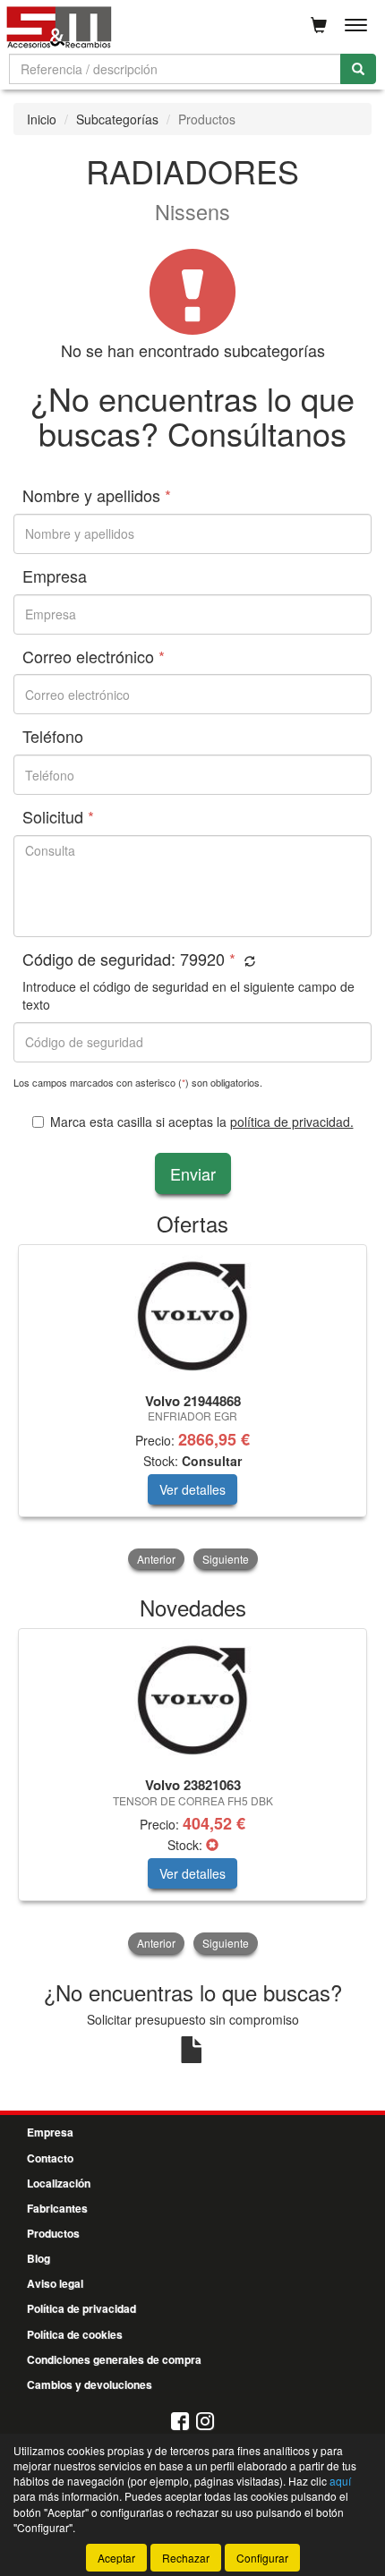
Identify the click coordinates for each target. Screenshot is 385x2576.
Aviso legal (55, 2283)
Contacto (50, 2158)
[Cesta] (319, 25)
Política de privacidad (81, 2308)
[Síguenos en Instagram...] (205, 2422)
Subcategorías (117, 119)
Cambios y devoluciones (90, 2384)
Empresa (50, 2132)
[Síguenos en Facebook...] (180, 2422)
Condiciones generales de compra (114, 2359)
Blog (38, 2258)
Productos (53, 2233)
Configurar (262, 2558)
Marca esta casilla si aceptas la (202, 1122)
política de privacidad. (292, 1122)
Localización (59, 2183)
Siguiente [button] (226, 1559)
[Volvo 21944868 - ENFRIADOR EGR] (192, 1316)
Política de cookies (75, 2334)
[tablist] (192, 1409)
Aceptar (116, 2558)
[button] (248, 961)
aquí (340, 2481)
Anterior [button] (156, 1559)
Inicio (42, 119)
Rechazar (186, 2558)
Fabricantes (57, 2208)
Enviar (193, 1173)
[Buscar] (358, 69)
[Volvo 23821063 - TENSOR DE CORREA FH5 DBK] (192, 1700)
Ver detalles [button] (192, 1489)
